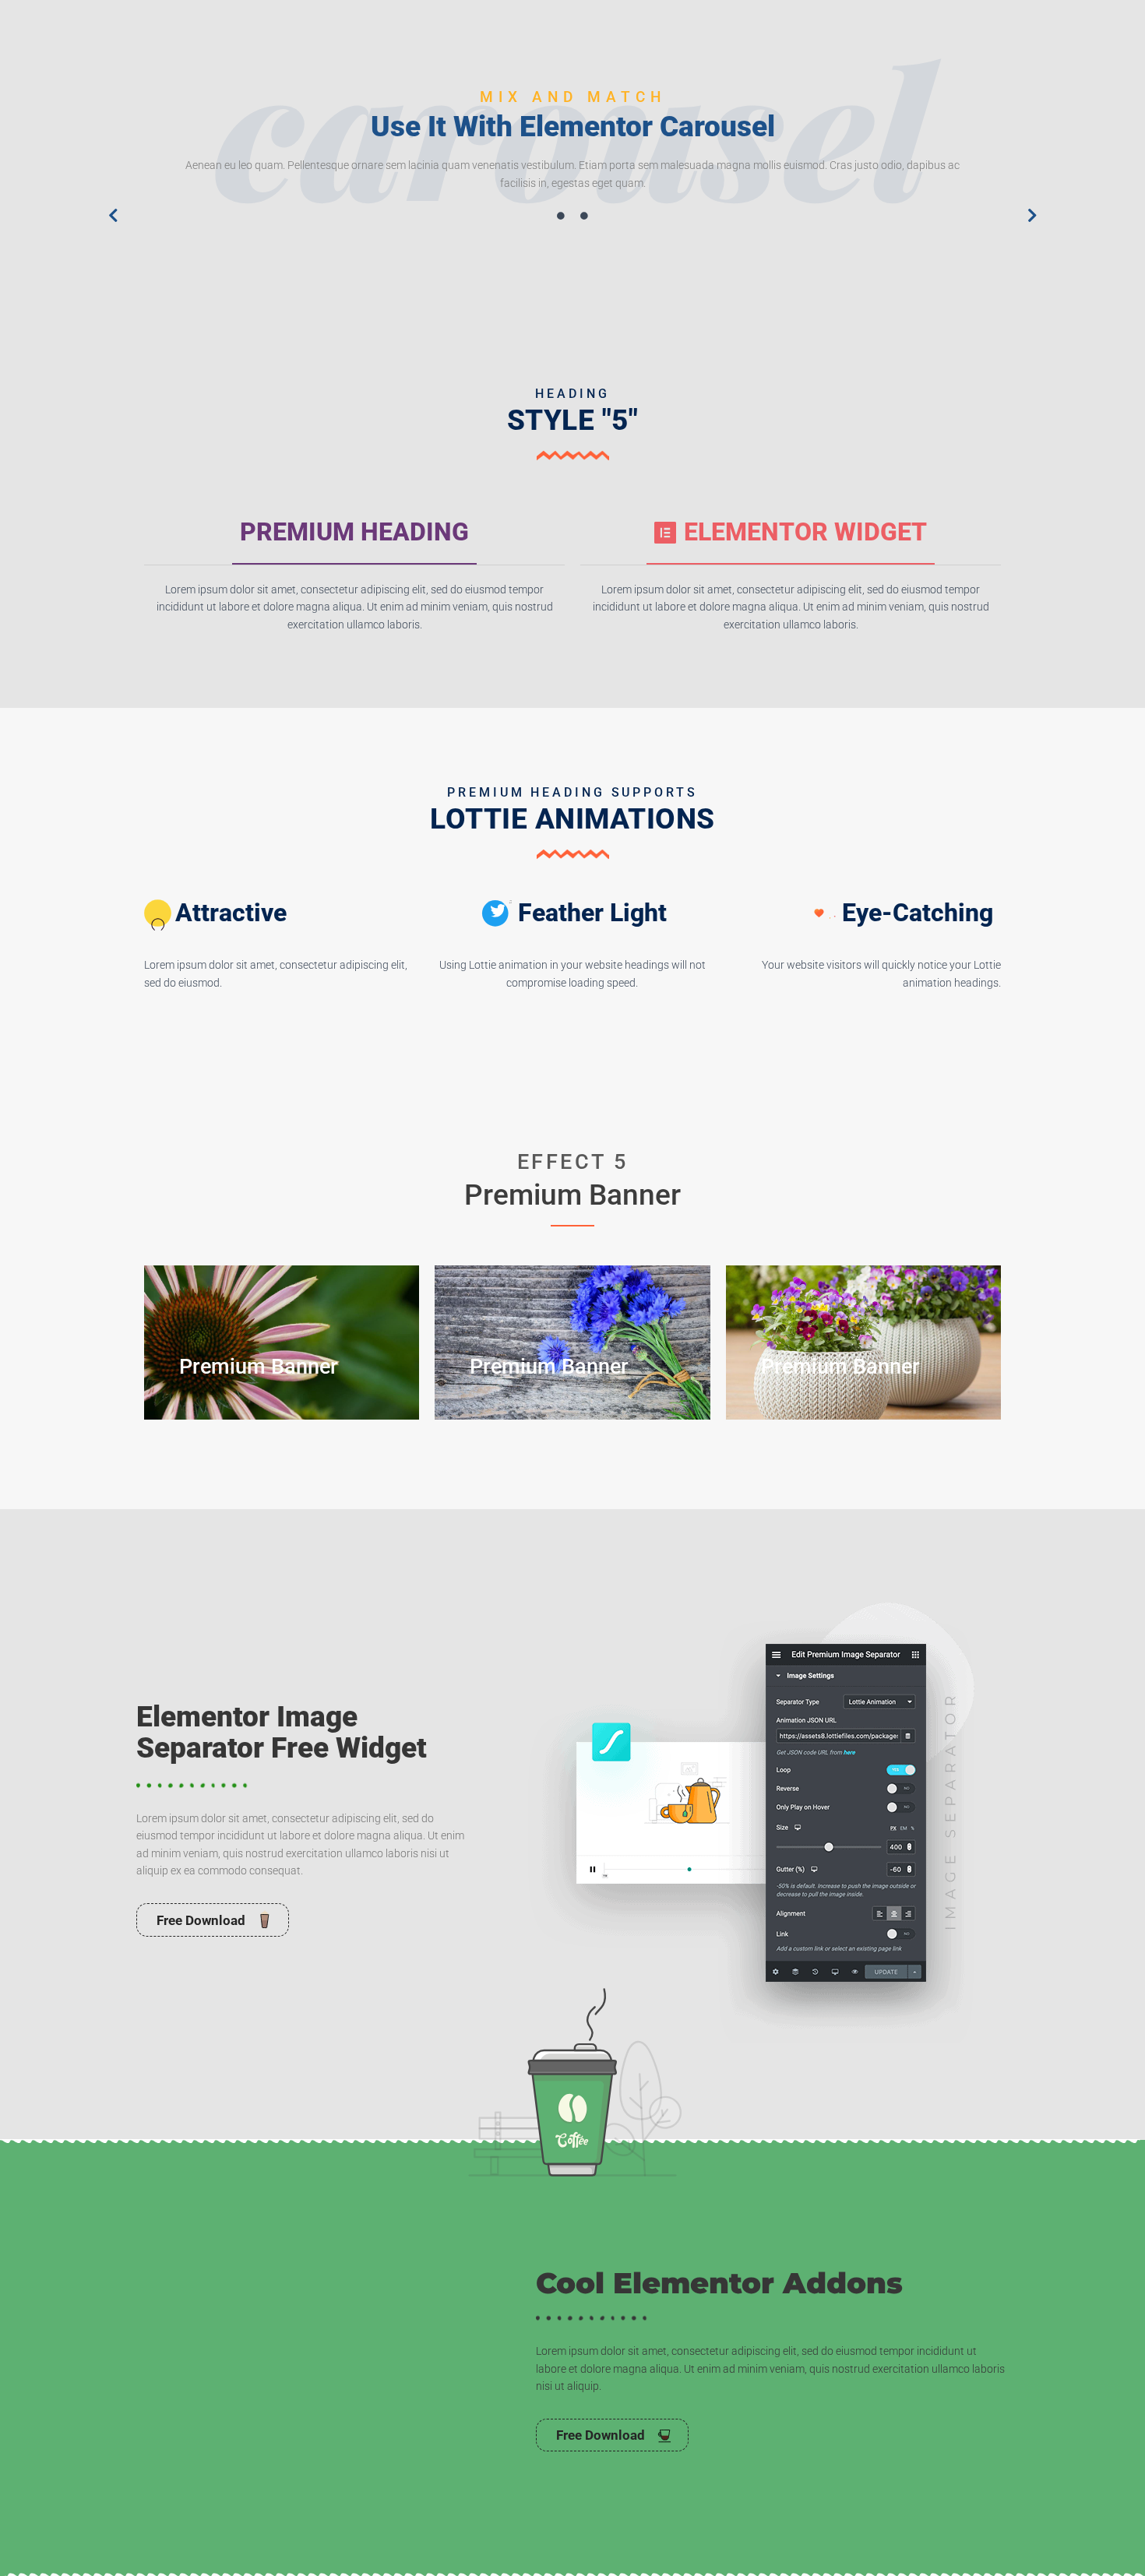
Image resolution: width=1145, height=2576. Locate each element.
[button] (113, 216)
